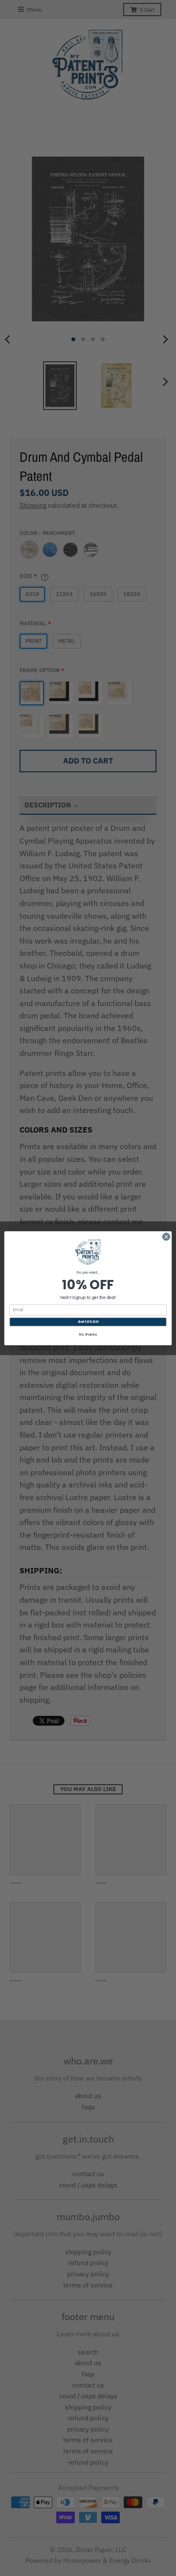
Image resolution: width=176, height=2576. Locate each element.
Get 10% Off (88, 1321)
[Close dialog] (166, 1236)
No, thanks (88, 1335)
